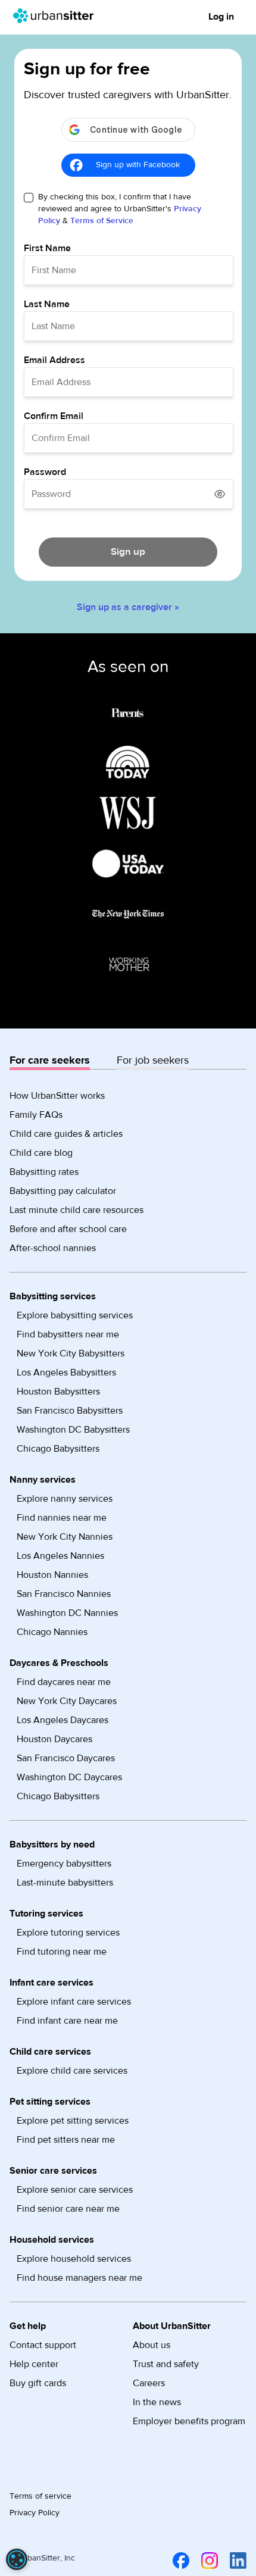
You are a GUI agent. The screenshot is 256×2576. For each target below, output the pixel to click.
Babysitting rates (44, 1172)
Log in (221, 17)
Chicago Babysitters (58, 1449)
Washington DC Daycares (69, 1777)
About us (152, 2345)
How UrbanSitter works (57, 1096)
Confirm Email (54, 416)
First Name (47, 248)
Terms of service (40, 2496)
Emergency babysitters (64, 1864)
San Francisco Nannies (64, 1594)
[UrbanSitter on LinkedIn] (236, 2561)
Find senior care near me (68, 2209)
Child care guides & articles (66, 1134)
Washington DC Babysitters (73, 1430)
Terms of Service (102, 221)
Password (45, 472)
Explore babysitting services (75, 1315)
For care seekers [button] (50, 1060)
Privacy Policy (35, 2513)
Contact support (43, 2345)
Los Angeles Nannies (60, 1556)
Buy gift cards (38, 2383)
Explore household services (74, 2259)
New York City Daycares (67, 1701)
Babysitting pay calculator (63, 1191)
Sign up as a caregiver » (128, 607)
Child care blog (41, 1153)
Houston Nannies (52, 1575)
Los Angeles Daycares (63, 1720)
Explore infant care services (74, 2002)
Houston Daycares (54, 1739)
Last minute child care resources (77, 1210)
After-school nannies (53, 1248)
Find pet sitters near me (66, 2140)
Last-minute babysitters (65, 1883)
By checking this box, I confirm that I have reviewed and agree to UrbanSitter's (120, 209)
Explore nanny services (65, 1499)
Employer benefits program (189, 2421)
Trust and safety (166, 2364)
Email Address (54, 360)
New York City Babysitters (71, 1353)
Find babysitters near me (68, 1334)
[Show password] (220, 494)
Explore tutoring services (68, 1933)
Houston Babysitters (58, 1392)
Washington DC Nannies (67, 1613)
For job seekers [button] (153, 1060)
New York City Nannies (65, 1537)
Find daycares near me (64, 1682)
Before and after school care (68, 1229)
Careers (149, 2383)
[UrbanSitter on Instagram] (207, 2561)
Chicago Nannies (52, 1632)
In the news (157, 2402)
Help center (34, 2364)
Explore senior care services (75, 2190)
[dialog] (17, 2559)
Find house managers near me (79, 2278)
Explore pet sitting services (73, 2121)
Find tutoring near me (62, 1952)
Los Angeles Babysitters (66, 1373)
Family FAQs (36, 1115)
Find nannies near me (62, 1518)
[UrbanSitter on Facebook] (179, 2561)
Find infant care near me (67, 2021)
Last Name (47, 304)
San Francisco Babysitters (70, 1411)
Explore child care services (72, 2071)
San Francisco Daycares (66, 1758)
